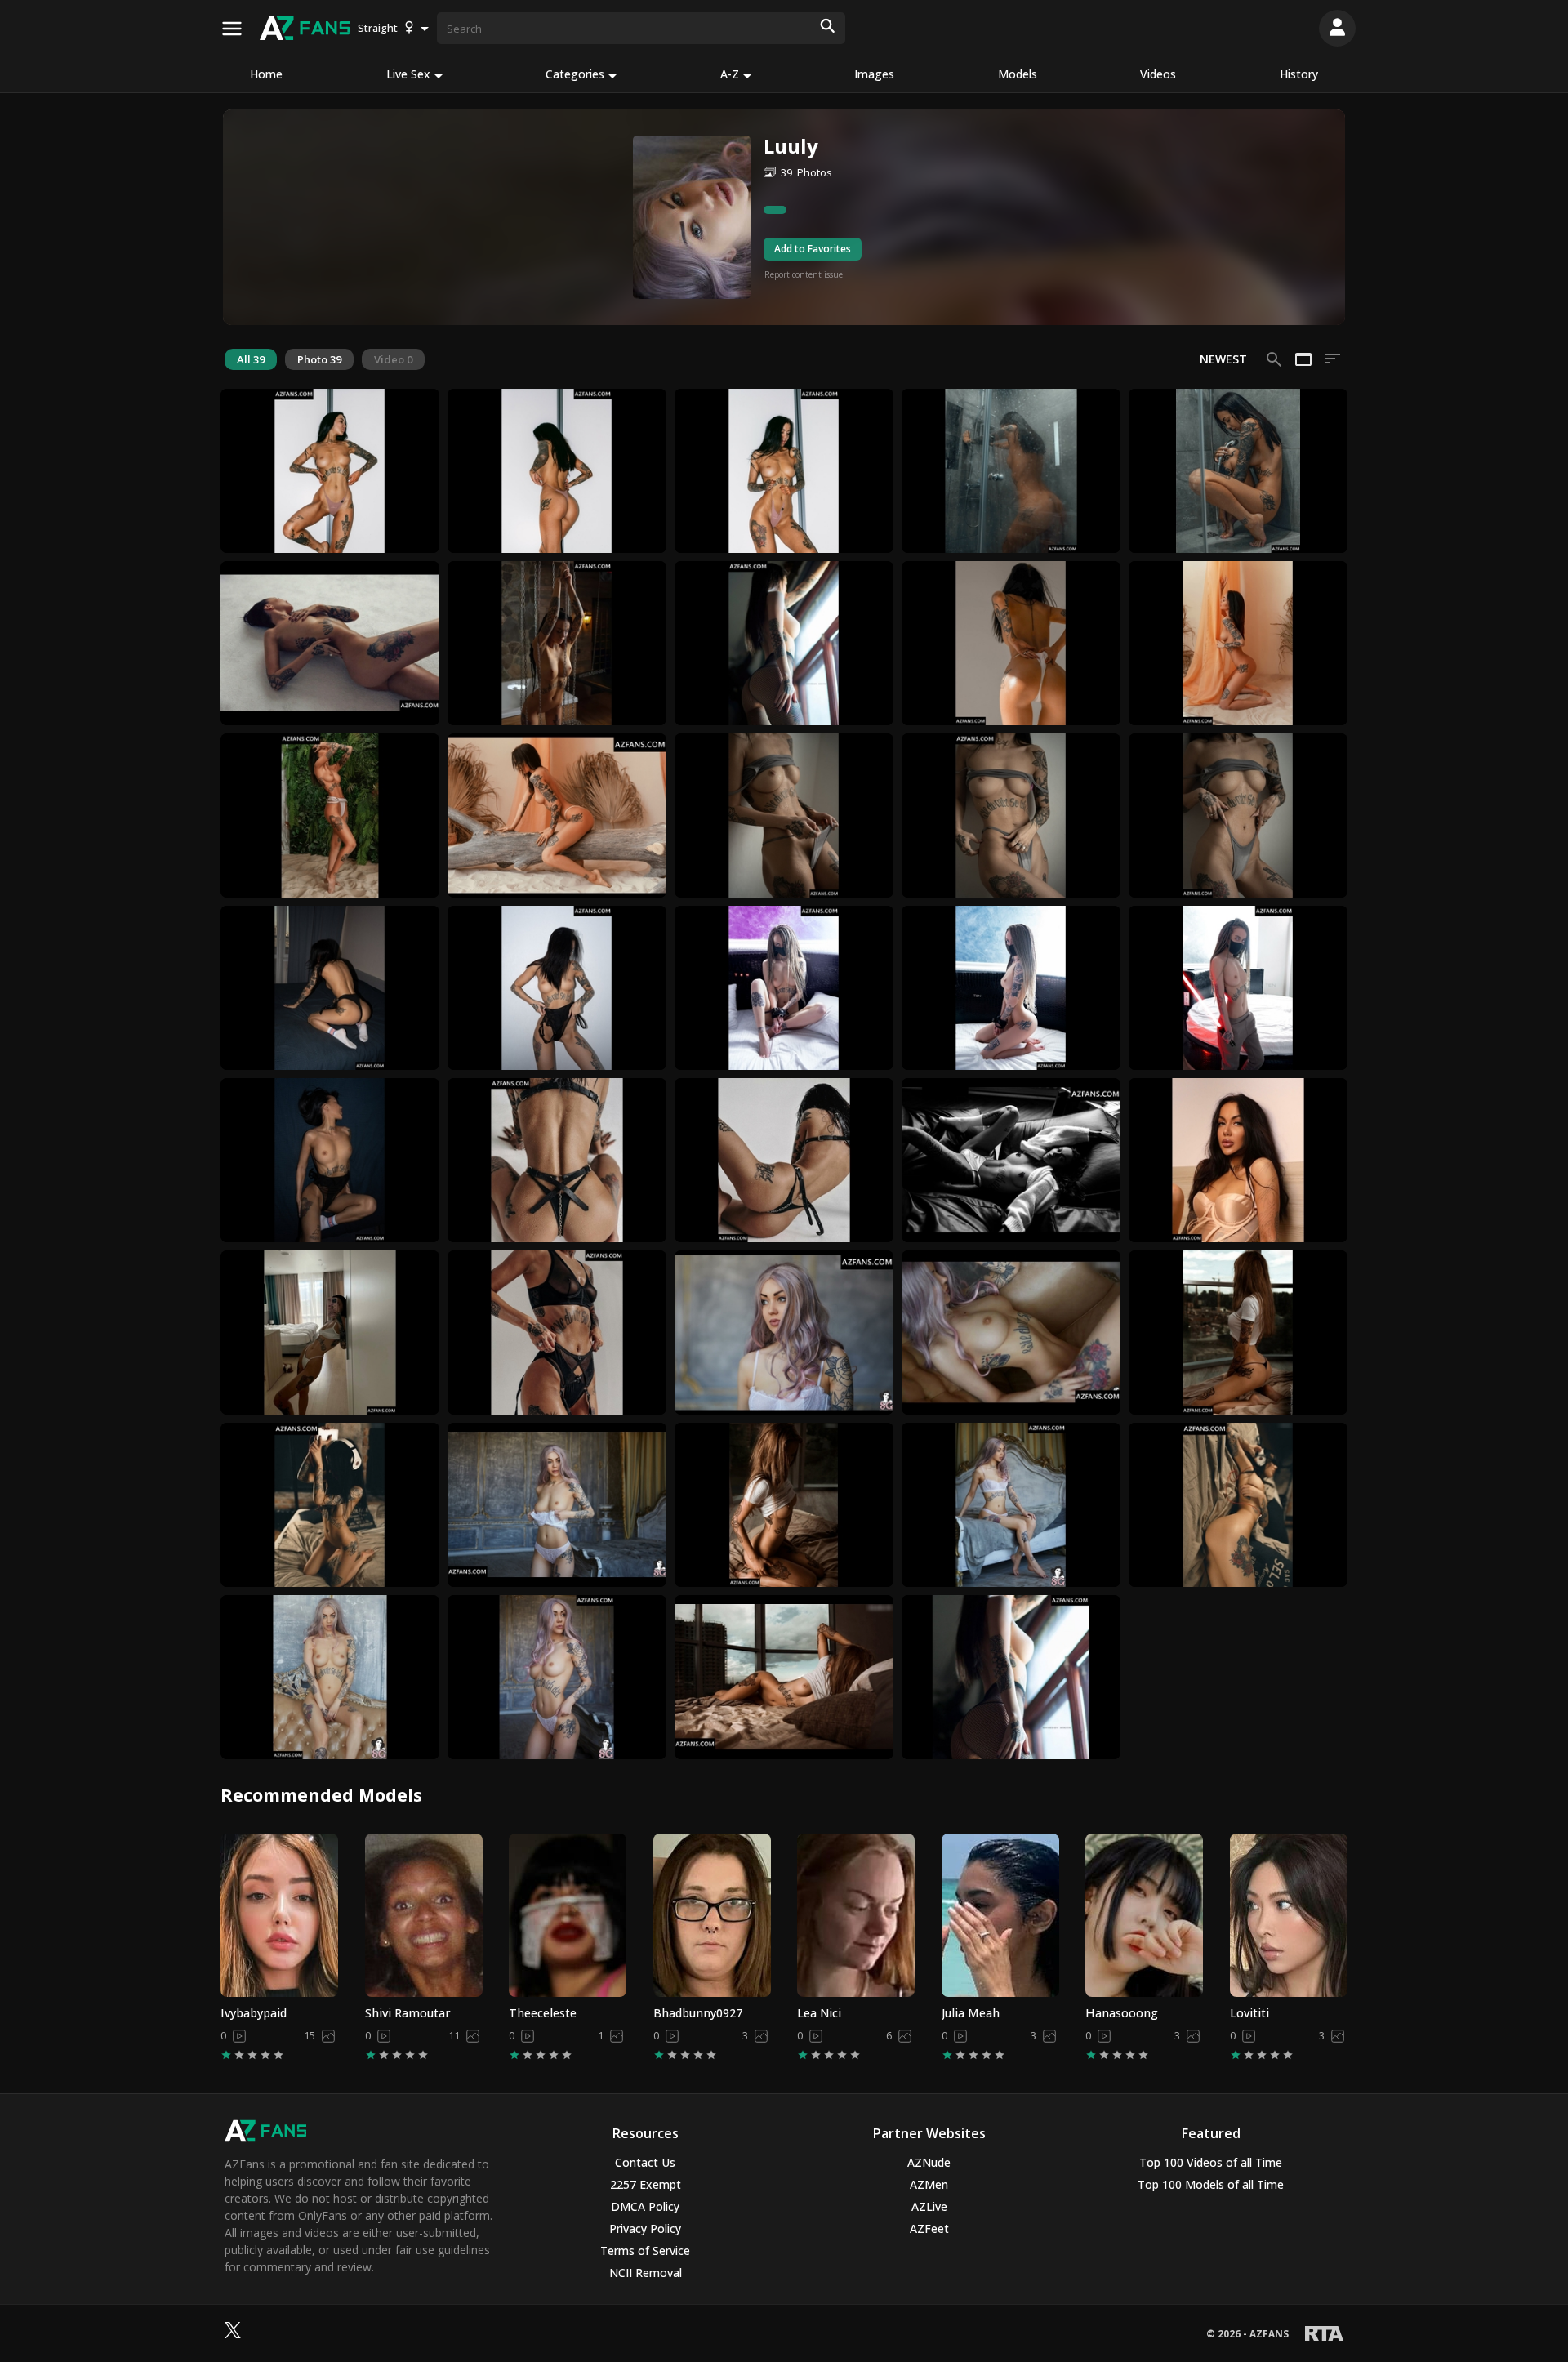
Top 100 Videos (1211, 2162)
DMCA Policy (645, 2206)
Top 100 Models (1211, 2184)
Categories (575, 74)
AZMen (929, 2184)
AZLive (929, 2206)
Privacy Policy (645, 2228)
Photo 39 (319, 359)
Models (1018, 74)
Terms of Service (645, 2251)
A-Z (730, 74)
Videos (1158, 74)
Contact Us (645, 2162)
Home (266, 74)
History (1299, 74)
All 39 (251, 359)
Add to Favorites (813, 249)
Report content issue (804, 274)
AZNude (929, 2162)
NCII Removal (646, 2273)
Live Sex (408, 74)
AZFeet (929, 2228)
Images (874, 74)
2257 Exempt (646, 2184)
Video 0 (393, 359)
